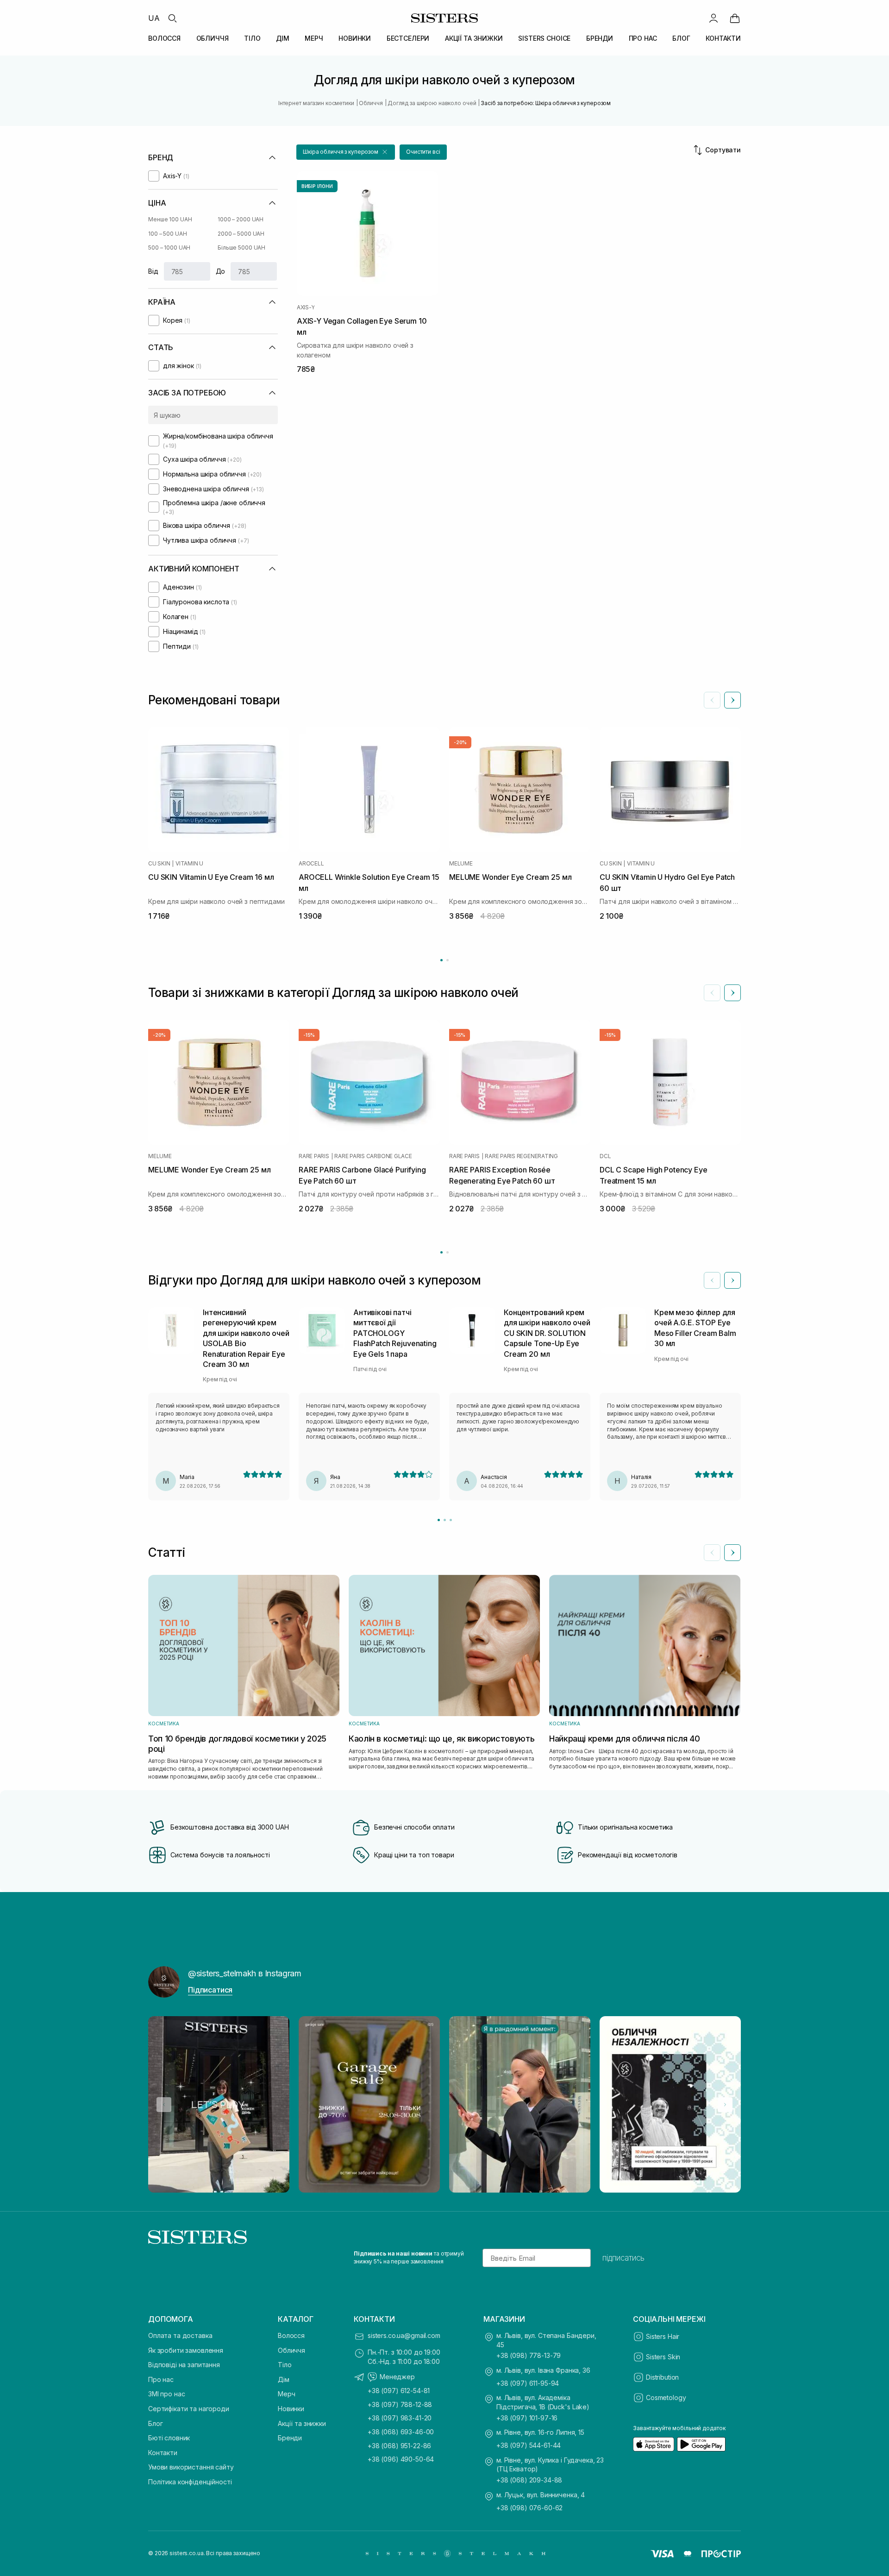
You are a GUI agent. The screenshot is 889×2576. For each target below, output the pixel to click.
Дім (284, 2379)
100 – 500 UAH (167, 234)
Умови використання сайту (191, 2467)
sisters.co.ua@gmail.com (404, 2335)
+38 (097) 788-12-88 (400, 2404)
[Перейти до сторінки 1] (441, 960)
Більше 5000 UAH (241, 248)
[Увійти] (714, 18)
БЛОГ (681, 38)
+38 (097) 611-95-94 (528, 2383)
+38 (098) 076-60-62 (529, 2508)
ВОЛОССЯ (164, 38)
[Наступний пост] (725, 2105)
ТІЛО (252, 38)
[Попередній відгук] (712, 1280)
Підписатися (210, 1990)
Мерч (286, 2394)
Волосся (291, 2335)
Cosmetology (666, 2397)
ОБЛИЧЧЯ (213, 38)
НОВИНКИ (355, 38)
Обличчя (291, 2350)
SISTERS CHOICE (544, 38)
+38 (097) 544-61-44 (529, 2445)
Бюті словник (169, 2438)
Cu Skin (159, 864)
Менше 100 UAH (170, 219)
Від (153, 271)
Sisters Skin (663, 2357)
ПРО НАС (643, 38)
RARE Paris (314, 1156)
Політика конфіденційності (190, 2482)
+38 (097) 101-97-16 (527, 2418)
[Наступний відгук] (732, 1280)
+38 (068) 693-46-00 (401, 2432)
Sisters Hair (663, 2336)
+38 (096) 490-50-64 (401, 2459)
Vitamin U (189, 864)
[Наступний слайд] (732, 700)
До (221, 271)
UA (154, 18)
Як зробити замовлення (186, 2350)
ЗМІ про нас (166, 2394)
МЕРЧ (314, 38)
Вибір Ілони (317, 186)
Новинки (291, 2409)
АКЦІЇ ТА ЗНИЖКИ (474, 38)
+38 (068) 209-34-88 (529, 2480)
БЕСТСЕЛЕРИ (408, 38)
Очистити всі (423, 152)
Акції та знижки (302, 2423)
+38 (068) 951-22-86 (399, 2446)
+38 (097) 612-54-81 (399, 2391)
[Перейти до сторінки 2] (448, 960)
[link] (735, 18)
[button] (346, 152)
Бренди (290, 2438)
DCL (605, 1156)
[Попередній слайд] (712, 700)
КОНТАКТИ (723, 38)
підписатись (623, 2258)
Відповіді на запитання (184, 2365)
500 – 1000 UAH (169, 248)
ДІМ (283, 38)
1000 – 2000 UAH (241, 219)
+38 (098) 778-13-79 (529, 2355)
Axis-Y (306, 307)
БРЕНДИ (600, 38)
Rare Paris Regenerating (521, 1156)
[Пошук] (172, 18)
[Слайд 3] (451, 1520)
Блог (155, 2423)
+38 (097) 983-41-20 (400, 2418)
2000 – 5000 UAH (241, 234)
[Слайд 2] (445, 1520)
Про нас (161, 2379)
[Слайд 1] (439, 1520)
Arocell (311, 864)
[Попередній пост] (164, 2105)
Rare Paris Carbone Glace (373, 1156)
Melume (461, 864)
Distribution (662, 2377)
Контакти (163, 2453)
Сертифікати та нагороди (189, 2409)
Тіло (285, 2365)
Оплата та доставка (180, 2335)
